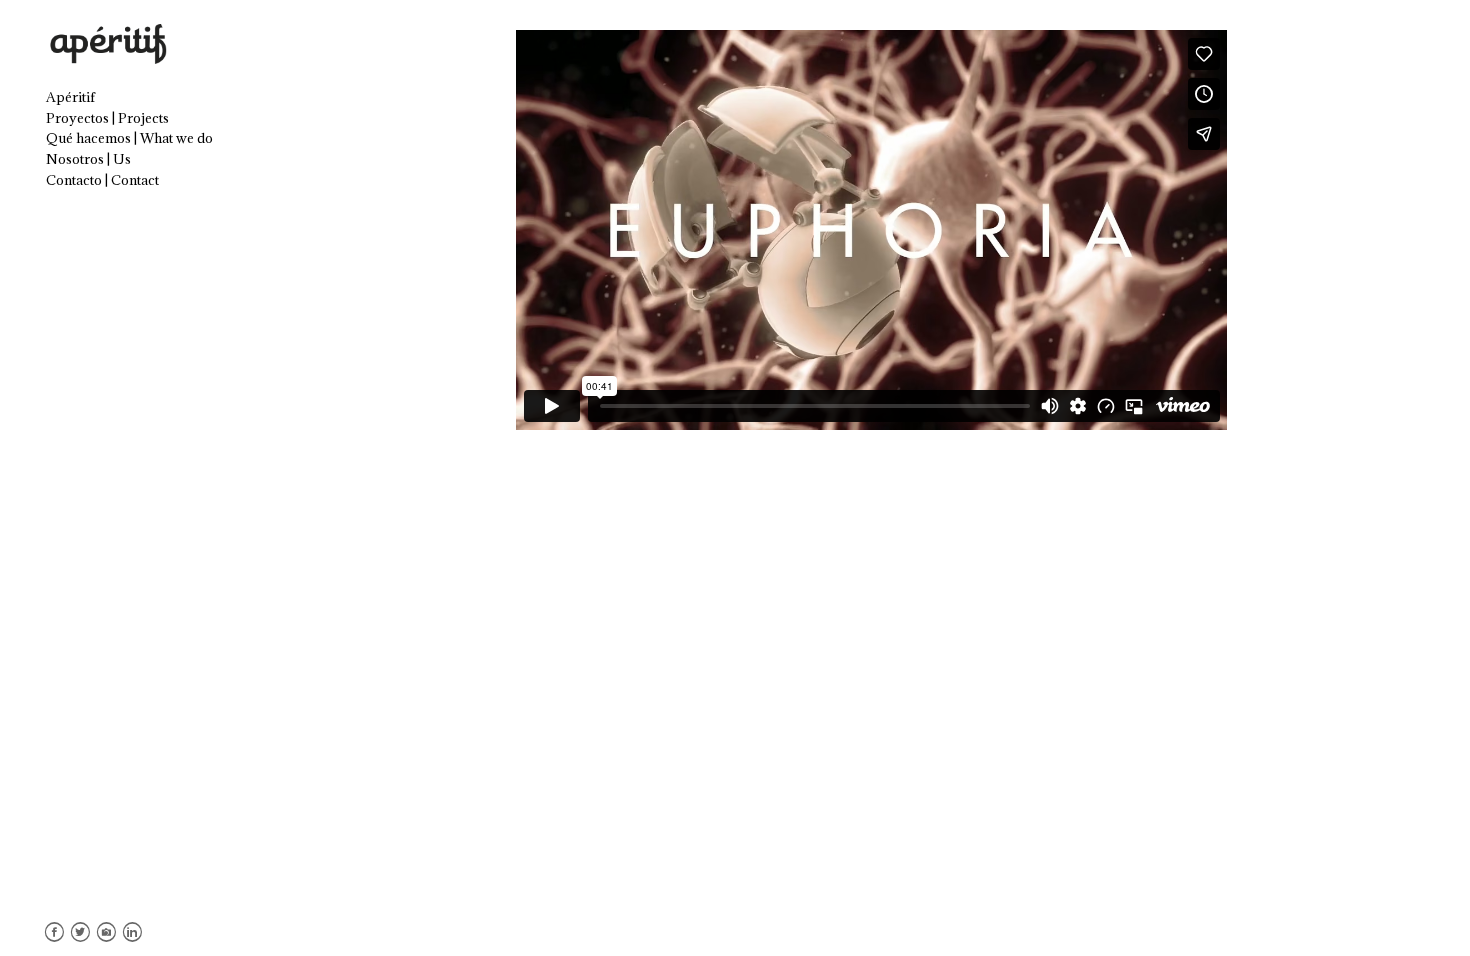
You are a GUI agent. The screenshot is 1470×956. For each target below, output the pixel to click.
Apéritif (70, 97)
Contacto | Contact (102, 180)
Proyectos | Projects (107, 118)
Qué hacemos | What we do (129, 138)
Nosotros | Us (88, 159)
